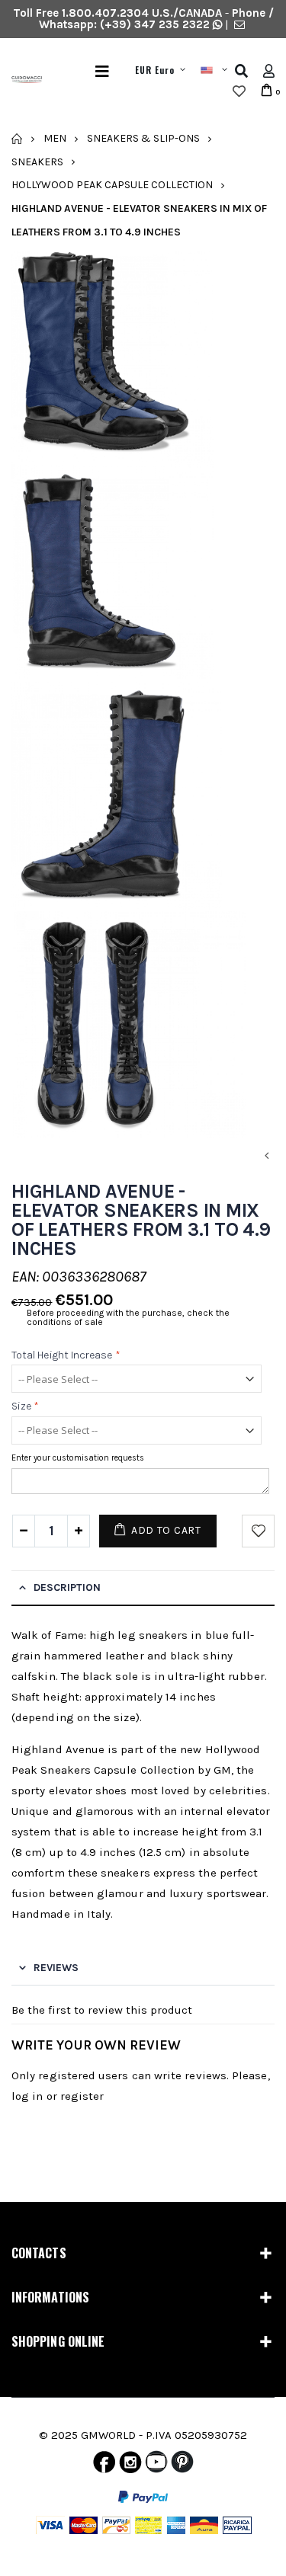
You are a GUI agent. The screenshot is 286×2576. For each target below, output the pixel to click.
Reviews (56, 1968)
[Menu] (102, 71)
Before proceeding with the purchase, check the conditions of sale (128, 1317)
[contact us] (239, 24)
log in (27, 2096)
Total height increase (66, 1355)
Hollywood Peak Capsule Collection (112, 185)
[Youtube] (156, 2466)
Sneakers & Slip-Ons (143, 138)
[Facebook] (104, 2466)
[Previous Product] (266, 1156)
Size (25, 1407)
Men (55, 138)
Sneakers (37, 161)
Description (67, 1587)
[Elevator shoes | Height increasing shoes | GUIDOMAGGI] (21, 82)
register (82, 2096)
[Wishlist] (239, 91)
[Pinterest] (182, 2466)
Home (17, 139)
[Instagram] (130, 2466)
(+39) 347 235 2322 (155, 24)
